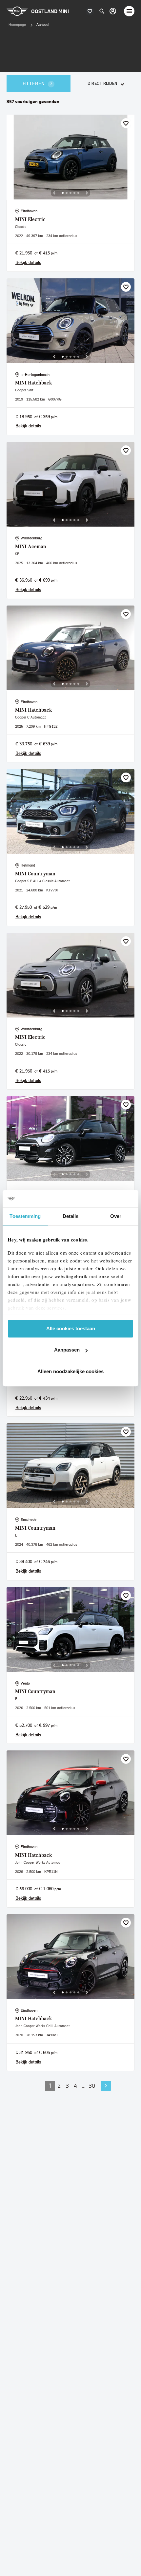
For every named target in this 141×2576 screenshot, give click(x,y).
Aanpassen (67, 1350)
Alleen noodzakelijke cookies (70, 1371)
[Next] (87, 193)
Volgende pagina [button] (106, 2086)
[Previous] (54, 193)
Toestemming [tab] (25, 1216)
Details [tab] (71, 1216)
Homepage (17, 25)
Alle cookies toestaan (71, 1328)
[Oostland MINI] (113, 11)
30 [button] (92, 2086)
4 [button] (75, 2086)
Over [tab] (116, 1216)
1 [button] (50, 2086)
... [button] (84, 2086)
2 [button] (59, 2086)
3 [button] (67, 2086)
